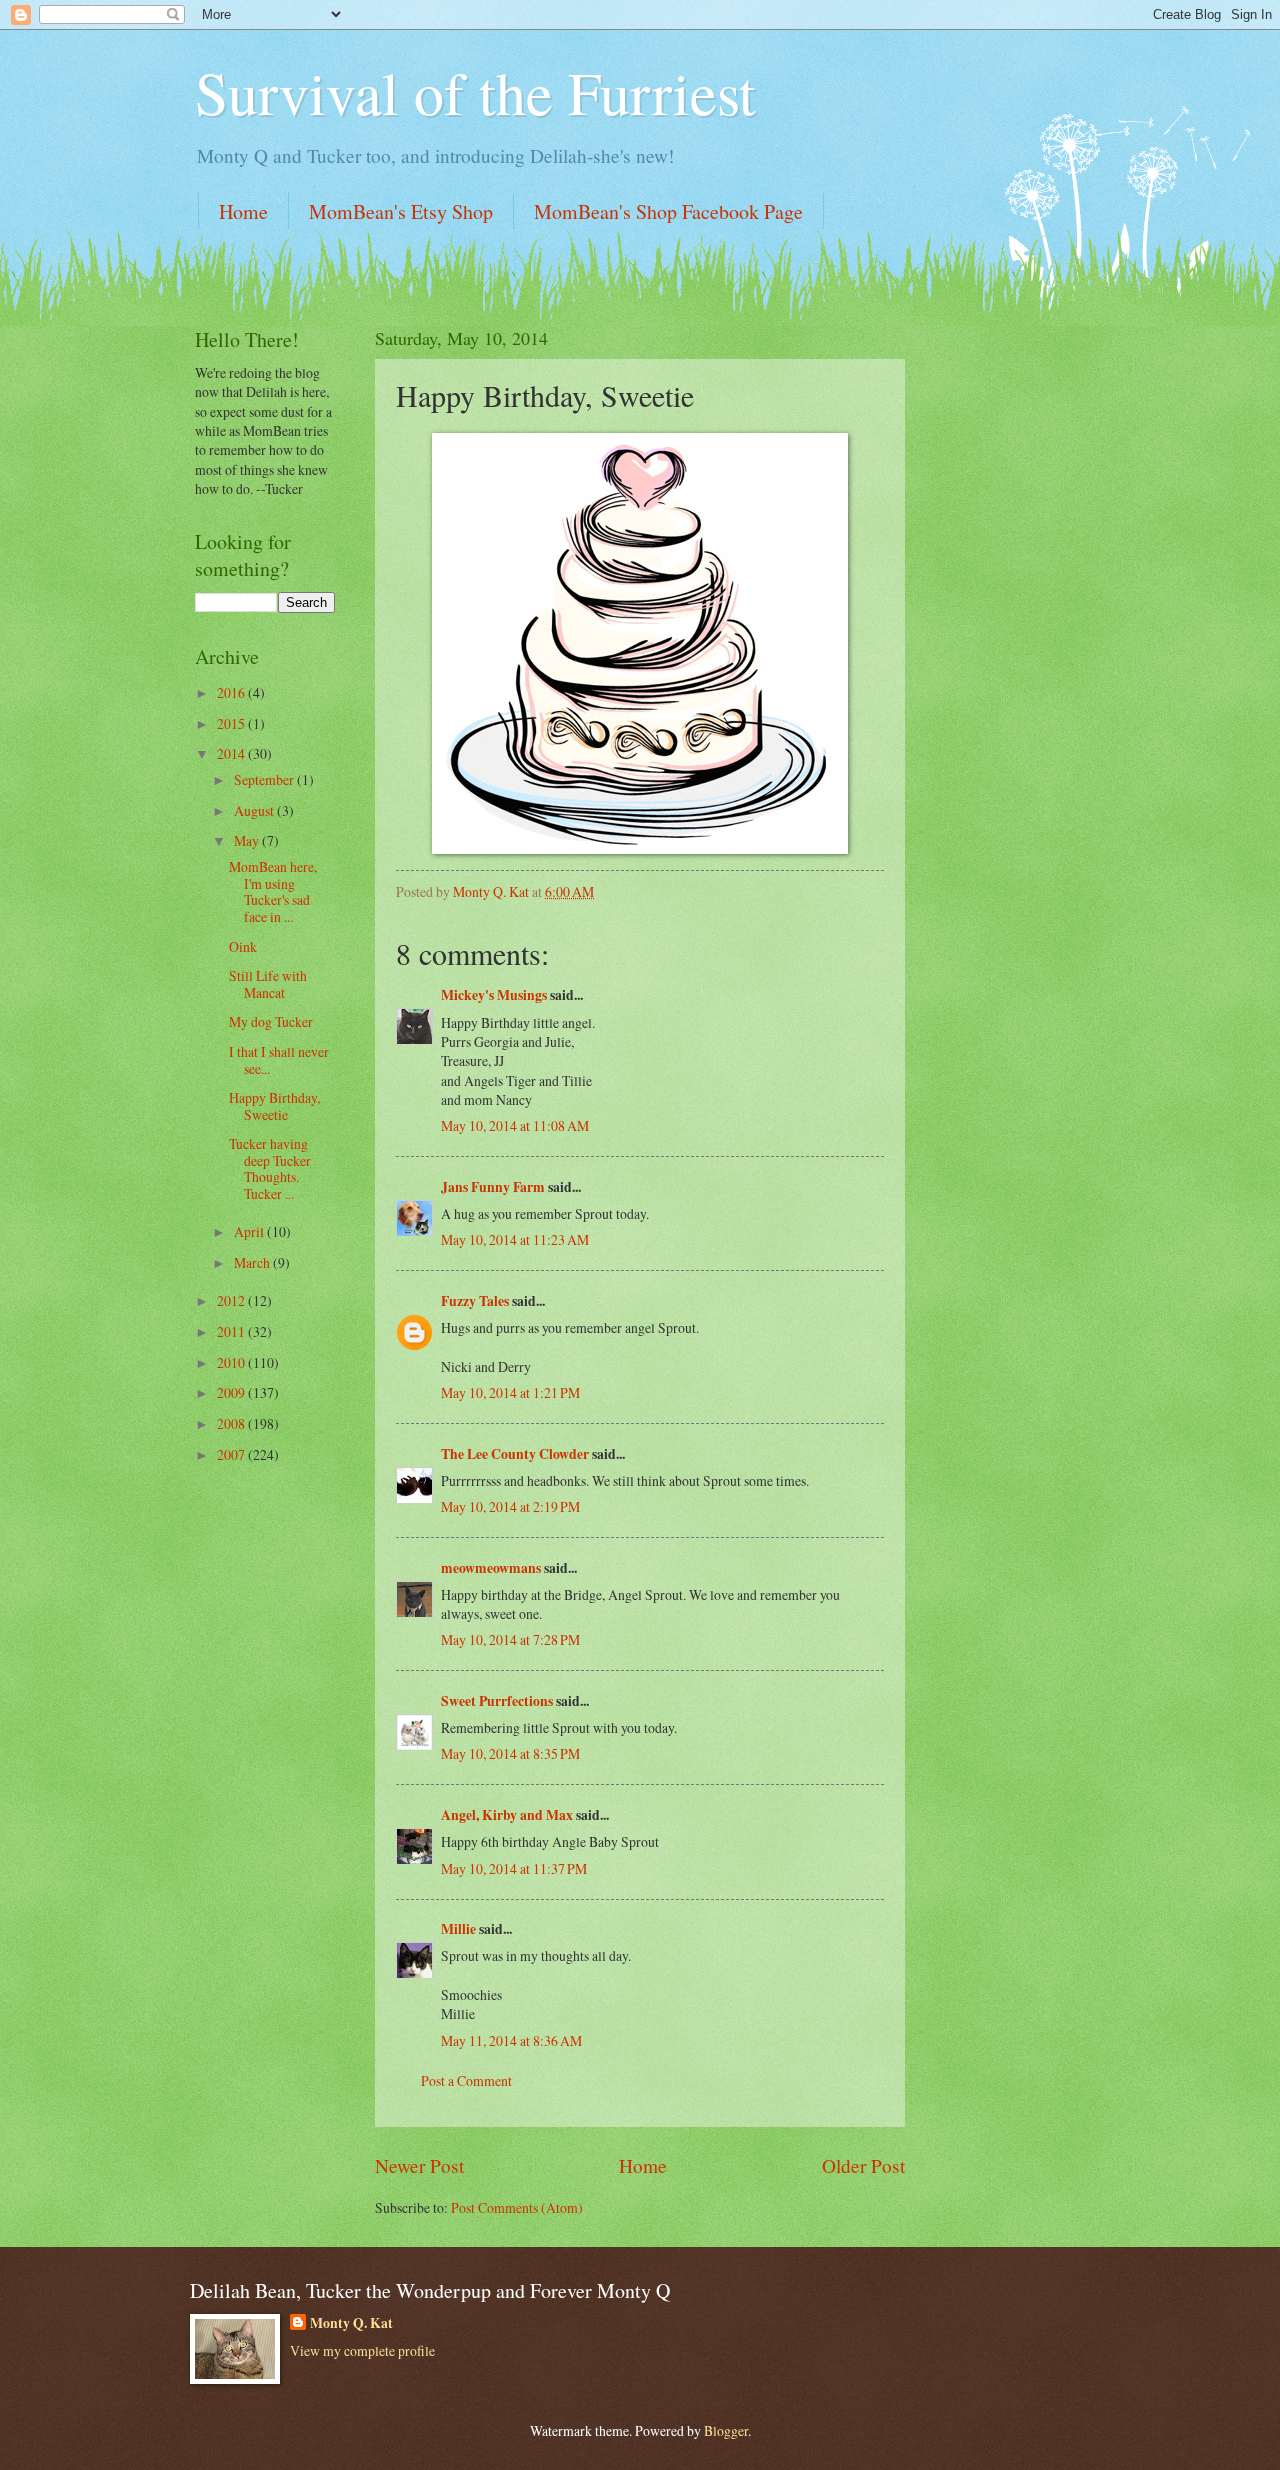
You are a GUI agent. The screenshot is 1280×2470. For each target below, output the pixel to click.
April (250, 1231)
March (253, 1262)
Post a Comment (466, 2080)
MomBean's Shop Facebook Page (668, 211)
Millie (458, 1929)
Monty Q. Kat (351, 2323)
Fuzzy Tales (475, 1301)
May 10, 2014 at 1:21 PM (510, 1392)
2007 (232, 1454)
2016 (232, 692)
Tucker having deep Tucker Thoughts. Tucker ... (270, 1168)
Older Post (863, 2165)
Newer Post (419, 2165)
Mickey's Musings (494, 995)
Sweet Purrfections (497, 1701)
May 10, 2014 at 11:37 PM (514, 1868)
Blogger (726, 2430)
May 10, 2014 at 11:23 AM (515, 1239)
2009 (232, 1392)
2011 (232, 1331)
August (255, 810)
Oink (243, 946)
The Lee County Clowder (515, 1454)
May (248, 840)
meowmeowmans (491, 1568)
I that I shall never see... (279, 1060)
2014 (232, 753)
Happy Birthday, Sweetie (274, 1106)
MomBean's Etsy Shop (401, 211)
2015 (232, 723)
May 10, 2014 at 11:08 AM (515, 1125)
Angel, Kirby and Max (507, 1815)
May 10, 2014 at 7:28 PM (510, 1639)
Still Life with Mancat (268, 984)
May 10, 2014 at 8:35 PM (510, 1753)
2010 (232, 1362)
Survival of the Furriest (475, 92)
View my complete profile (362, 2350)
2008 (232, 1423)
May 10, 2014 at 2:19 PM (510, 1506)
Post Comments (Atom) (517, 2207)
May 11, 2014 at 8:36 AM (511, 2040)
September (265, 779)
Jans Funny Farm (493, 1187)
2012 (232, 1300)
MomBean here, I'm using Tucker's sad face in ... (273, 891)
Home (243, 211)
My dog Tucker (271, 1021)
